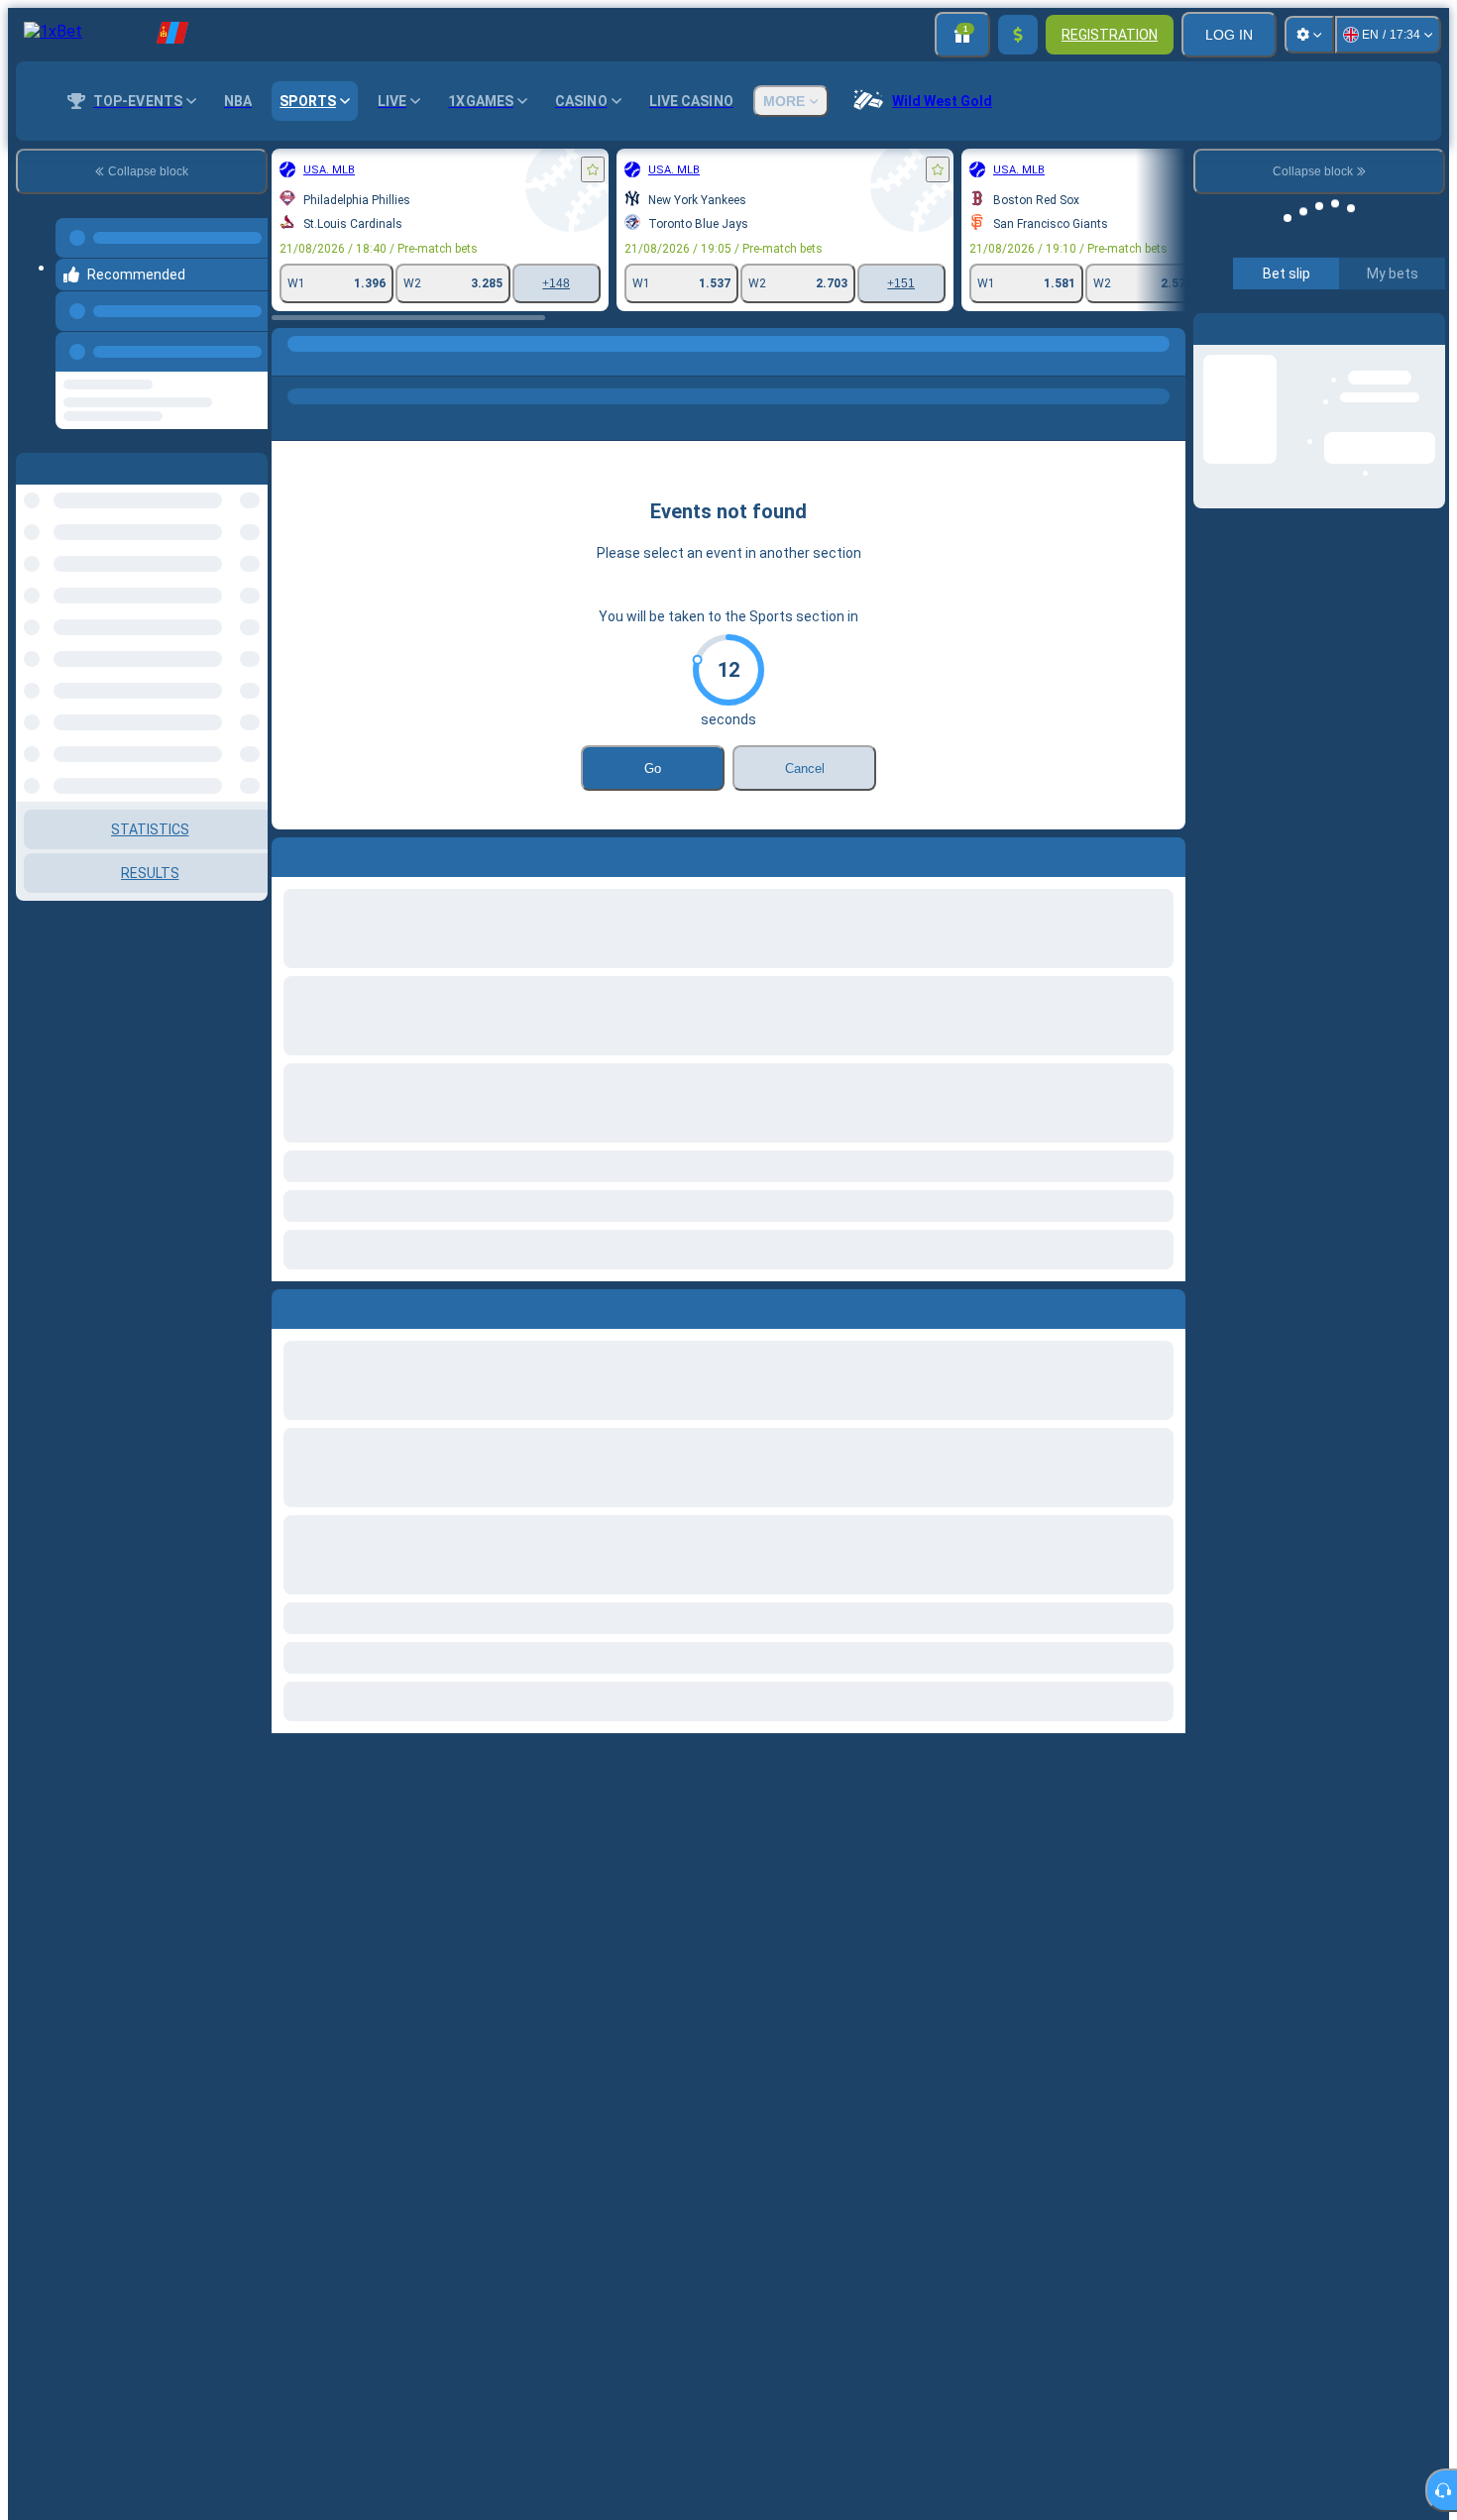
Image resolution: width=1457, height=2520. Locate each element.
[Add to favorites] (593, 169)
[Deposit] (1018, 35)
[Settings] (1309, 35)
